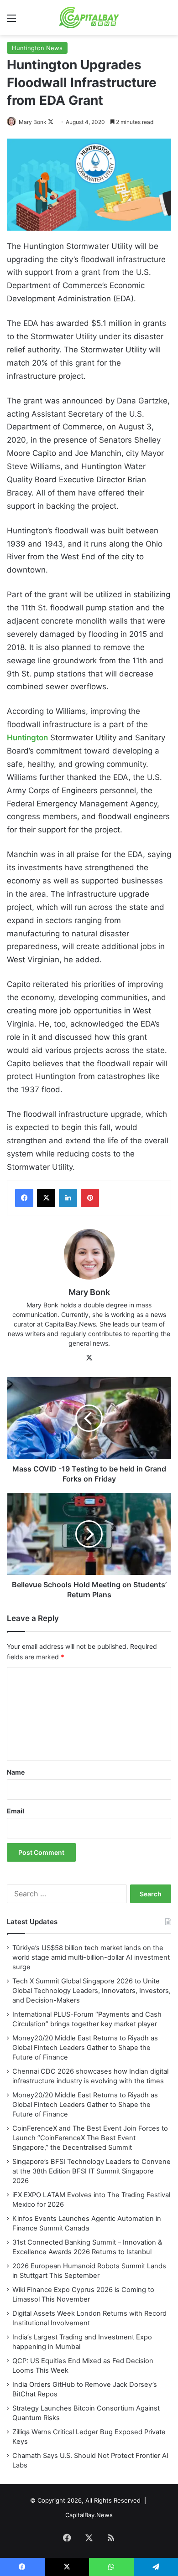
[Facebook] (24, 1198)
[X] (46, 1198)
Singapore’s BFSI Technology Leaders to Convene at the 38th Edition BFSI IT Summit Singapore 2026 (92, 2171)
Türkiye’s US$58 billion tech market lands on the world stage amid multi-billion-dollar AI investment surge (91, 1957)
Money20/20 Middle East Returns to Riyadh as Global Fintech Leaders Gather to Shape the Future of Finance (85, 2048)
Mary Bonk (33, 122)
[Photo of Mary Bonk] (12, 122)
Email (16, 1811)
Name (16, 1772)
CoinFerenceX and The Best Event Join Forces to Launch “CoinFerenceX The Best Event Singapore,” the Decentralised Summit (90, 2138)
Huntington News (37, 48)
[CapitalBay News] (89, 18)
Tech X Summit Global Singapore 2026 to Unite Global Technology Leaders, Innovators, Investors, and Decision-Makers (92, 1991)
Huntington (27, 738)
